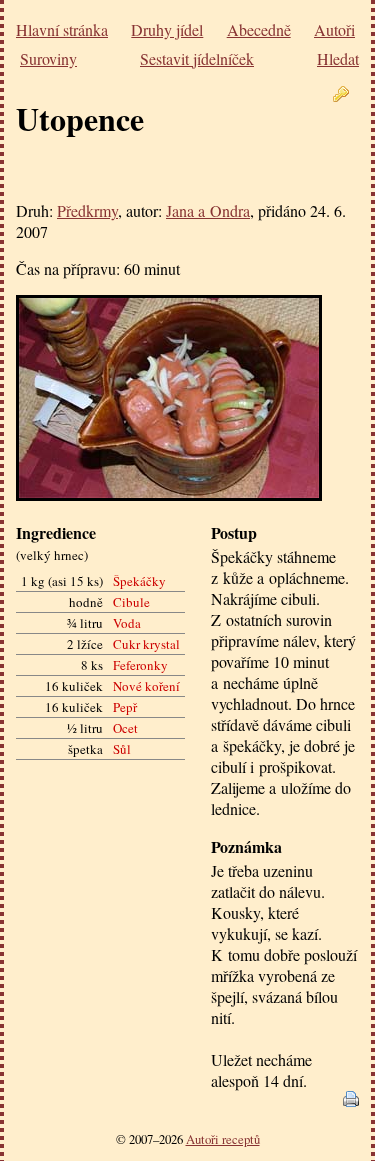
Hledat (338, 58)
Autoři (334, 29)
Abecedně (259, 29)
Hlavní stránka (62, 29)
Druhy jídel (167, 29)
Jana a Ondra (208, 210)
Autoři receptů (223, 1139)
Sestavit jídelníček (197, 58)
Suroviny (48, 58)
